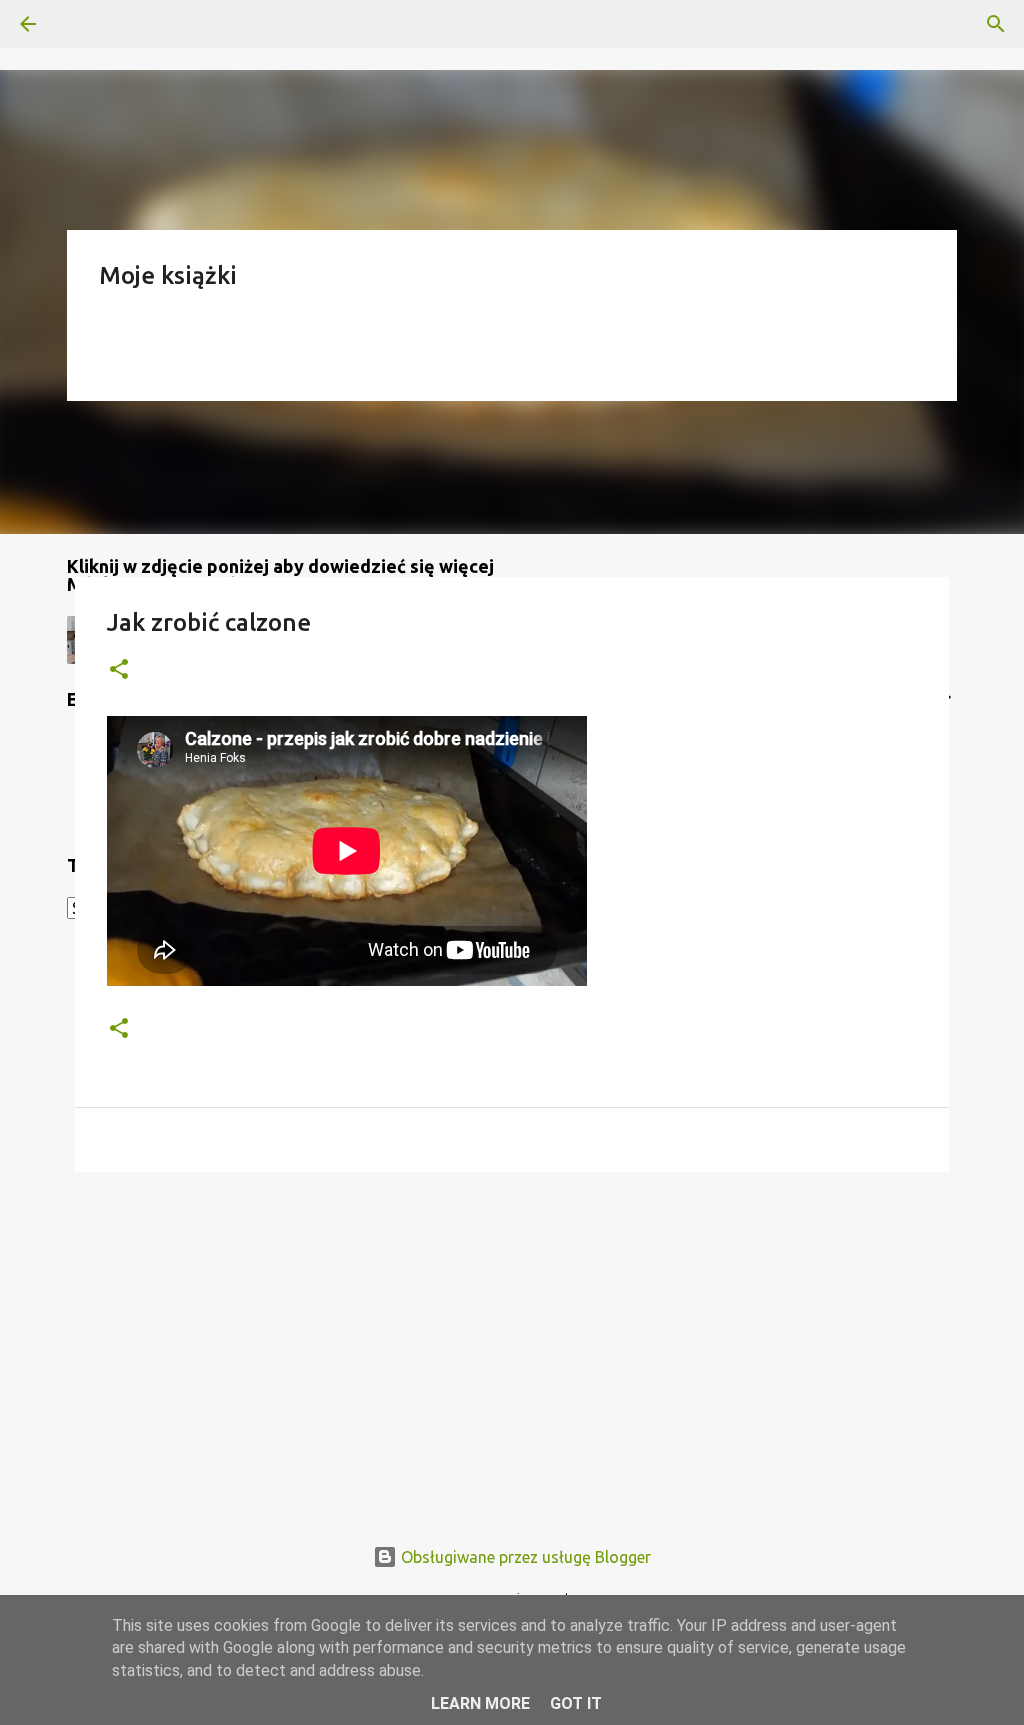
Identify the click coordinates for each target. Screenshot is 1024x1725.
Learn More (480, 1703)
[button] (119, 670)
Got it (576, 1703)
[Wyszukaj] (84, 24)
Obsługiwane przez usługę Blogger (524, 1557)
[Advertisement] (512, 1342)
